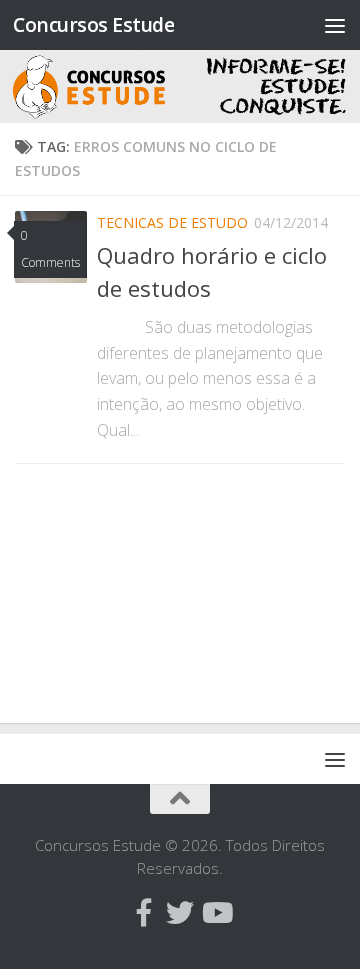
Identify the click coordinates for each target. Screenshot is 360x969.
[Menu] (335, 25)
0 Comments (50, 249)
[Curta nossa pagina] (144, 913)
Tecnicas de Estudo (172, 222)
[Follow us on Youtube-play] (216, 913)
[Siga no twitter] (180, 913)
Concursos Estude (93, 24)
